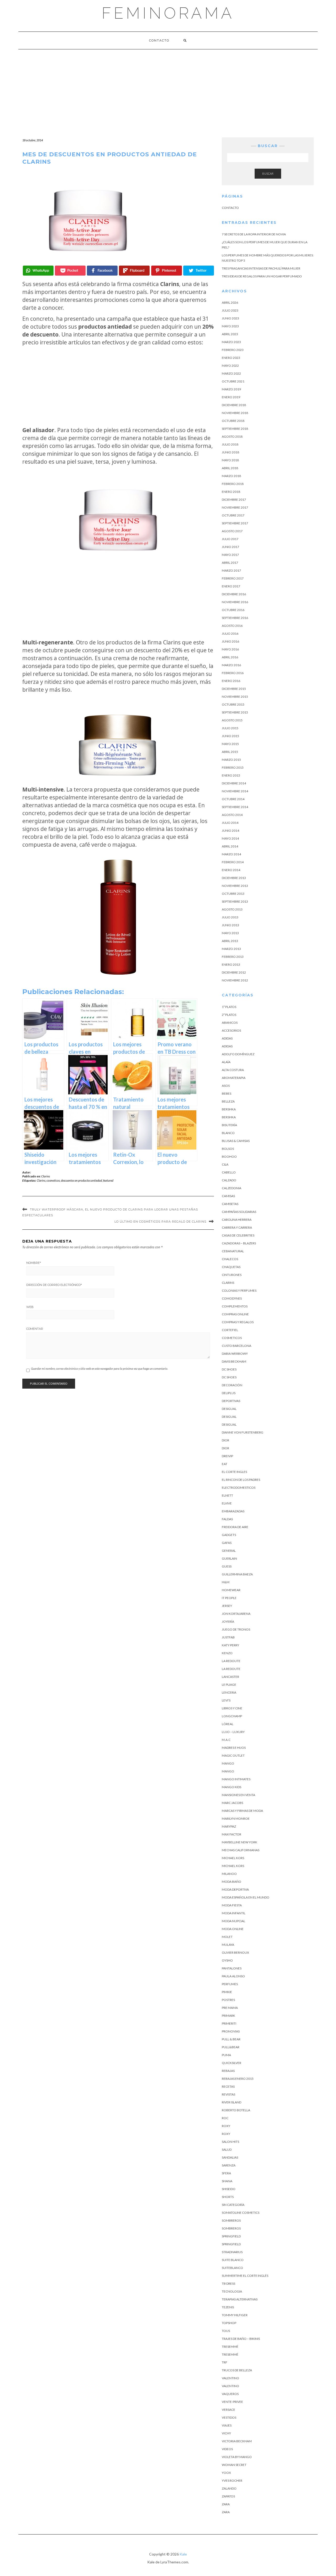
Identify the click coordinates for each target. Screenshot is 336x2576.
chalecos (230, 1259)
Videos (227, 2449)
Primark (229, 2016)
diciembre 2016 (234, 594)
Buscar (268, 174)
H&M (226, 1582)
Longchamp (232, 1716)
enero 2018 (231, 492)
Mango (228, 1763)
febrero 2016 (233, 673)
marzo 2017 (231, 570)
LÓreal (228, 1724)
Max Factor (232, 1834)
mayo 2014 (230, 838)
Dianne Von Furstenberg (243, 1432)
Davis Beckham (234, 1361)
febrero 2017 (233, 578)
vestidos (229, 2417)
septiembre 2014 (235, 807)
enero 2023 (231, 358)
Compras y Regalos (238, 1322)
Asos (226, 1086)
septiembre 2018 (235, 429)
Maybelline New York (240, 1842)
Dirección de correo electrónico (54, 1285)
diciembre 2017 (234, 500)
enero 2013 (231, 964)
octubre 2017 (233, 515)
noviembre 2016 (235, 602)
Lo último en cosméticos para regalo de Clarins (160, 1222)
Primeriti (229, 2023)
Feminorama (168, 13)
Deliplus (229, 1393)
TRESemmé (230, 2347)
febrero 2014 (233, 862)
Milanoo (229, 1874)
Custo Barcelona (237, 1346)
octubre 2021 (233, 381)
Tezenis (228, 2307)
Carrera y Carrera (237, 1227)
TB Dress (229, 2283)
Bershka (229, 1109)
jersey (227, 1606)
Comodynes (232, 1298)
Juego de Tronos (236, 1629)
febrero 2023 (233, 350)
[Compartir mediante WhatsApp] (38, 271)
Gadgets (229, 1535)
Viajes (227, 2425)
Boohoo (229, 1157)
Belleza (228, 1101)
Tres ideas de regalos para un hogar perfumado (262, 276)
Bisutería (229, 1125)
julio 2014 (230, 823)
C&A (225, 1164)
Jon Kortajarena (236, 1614)
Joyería (228, 1621)
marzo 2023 (231, 342)
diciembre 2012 (234, 972)
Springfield (231, 2236)
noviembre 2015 (235, 697)
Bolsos (228, 1149)
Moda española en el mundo (246, 1897)
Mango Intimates (236, 1779)
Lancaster (230, 1677)
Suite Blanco (233, 2260)
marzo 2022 (231, 373)
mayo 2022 (230, 366)
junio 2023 (230, 318)
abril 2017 (230, 563)
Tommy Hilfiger (235, 2315)
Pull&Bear (231, 2047)
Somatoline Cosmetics (241, 2213)
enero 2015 (231, 775)
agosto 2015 (232, 720)
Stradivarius (232, 2252)
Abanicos (230, 1023)
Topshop (229, 2323)
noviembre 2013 (235, 886)
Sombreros (231, 2220)
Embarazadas (233, 1511)
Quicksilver (232, 2063)
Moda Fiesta (232, 1905)
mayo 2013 (230, 933)
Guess (227, 1566)
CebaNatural (233, 1251)
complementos (235, 1306)
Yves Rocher (232, 2481)
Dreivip (227, 1456)
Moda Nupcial (233, 1921)
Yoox (226, 2473)
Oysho (227, 1960)
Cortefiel (230, 1330)
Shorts (228, 2197)
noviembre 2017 (235, 507)
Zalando (229, 2488)
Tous (226, 2331)
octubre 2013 (233, 894)
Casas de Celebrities (238, 1235)
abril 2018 (230, 468)
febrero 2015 (233, 767)
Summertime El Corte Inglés (245, 2276)
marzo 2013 (231, 949)
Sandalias (230, 2157)
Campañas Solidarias (239, 1212)
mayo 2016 (230, 649)
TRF (225, 2362)
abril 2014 (230, 846)
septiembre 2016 (235, 618)
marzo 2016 (231, 665)
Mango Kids (232, 1787)
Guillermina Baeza (237, 1574)
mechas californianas (241, 1850)
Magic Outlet (233, 1755)
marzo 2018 (231, 476)
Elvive (227, 1503)
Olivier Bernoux (235, 1952)
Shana (227, 2181)
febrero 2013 (233, 957)
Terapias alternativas (240, 2299)
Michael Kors (233, 1858)
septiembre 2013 (235, 901)
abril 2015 (230, 752)
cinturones (232, 1275)
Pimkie (227, 1992)
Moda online (233, 1929)
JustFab (228, 1637)
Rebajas (228, 2071)
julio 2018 (230, 444)
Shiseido (229, 2189)
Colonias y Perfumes (239, 1290)
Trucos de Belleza (237, 2370)
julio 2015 (230, 728)
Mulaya (228, 1945)
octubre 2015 (233, 704)
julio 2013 (230, 917)
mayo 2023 (230, 326)
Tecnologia (232, 2291)
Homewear (231, 1590)
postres (228, 2000)
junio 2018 (230, 452)
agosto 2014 (232, 815)
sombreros (231, 2228)
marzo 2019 (231, 389)
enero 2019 (231, 397)
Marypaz (229, 1826)
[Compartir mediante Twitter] (199, 271)
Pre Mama (230, 2008)
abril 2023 (230, 334)
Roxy (226, 2126)
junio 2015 (230, 736)
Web (30, 1307)
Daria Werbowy (235, 1354)
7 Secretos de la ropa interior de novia (254, 234)
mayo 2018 (230, 460)
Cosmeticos (232, 1338)
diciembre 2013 (234, 878)
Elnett (227, 1495)
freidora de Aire (235, 1527)
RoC (225, 2118)
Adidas (227, 1038)
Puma (226, 2055)
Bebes (227, 1093)
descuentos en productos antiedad (82, 1180)
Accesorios (231, 1030)
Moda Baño (232, 1882)
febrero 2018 (233, 484)
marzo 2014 (231, 854)
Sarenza (229, 2165)
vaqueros (230, 2394)
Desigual (229, 1409)
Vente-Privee (232, 2402)
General (229, 1551)
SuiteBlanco (232, 2268)
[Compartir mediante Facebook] (102, 271)
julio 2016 (230, 633)
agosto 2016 (232, 626)
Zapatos (228, 2496)
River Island (232, 2102)
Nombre (34, 1263)
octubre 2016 (233, 610)
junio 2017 (230, 547)
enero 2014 (231, 870)
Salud (227, 2150)
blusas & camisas (236, 1141)
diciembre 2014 (234, 783)
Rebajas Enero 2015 (238, 2079)
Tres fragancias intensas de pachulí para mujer (261, 268)
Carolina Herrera (237, 1220)
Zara (226, 2504)
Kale (183, 2554)
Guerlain (229, 1558)
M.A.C (226, 1740)
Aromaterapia (234, 1078)
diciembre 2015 (234, 689)
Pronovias (231, 2031)
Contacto (159, 40)
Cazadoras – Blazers (239, 1243)
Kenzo (227, 1653)
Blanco (228, 1133)
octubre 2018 (233, 421)
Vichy (226, 2433)
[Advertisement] (168, 89)
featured (108, 1180)
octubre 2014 (233, 799)
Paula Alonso (233, 1976)
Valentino (230, 2378)
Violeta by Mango (237, 2457)
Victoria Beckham (237, 2441)
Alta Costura (233, 1070)
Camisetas (230, 1204)
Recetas (228, 2086)
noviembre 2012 (235, 980)
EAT (225, 1464)
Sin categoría (233, 2205)
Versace (229, 2410)
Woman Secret (234, 2465)
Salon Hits (230, 2142)
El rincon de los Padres (241, 1480)
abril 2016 (230, 657)
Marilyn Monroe (236, 1819)
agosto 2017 (232, 531)
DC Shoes (229, 1369)
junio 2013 (230, 925)
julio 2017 (230, 539)
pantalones (232, 1968)
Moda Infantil (234, 1913)
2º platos (229, 1015)
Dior (225, 1440)
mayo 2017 (230, 555)
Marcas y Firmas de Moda (242, 1811)
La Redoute (231, 1661)
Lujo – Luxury (233, 1732)
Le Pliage (229, 1685)
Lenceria (229, 1692)
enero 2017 (231, 586)
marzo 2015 (231, 760)
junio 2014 (230, 831)
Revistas (229, 2094)
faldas (227, 1519)
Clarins (46, 1176)
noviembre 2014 (235, 791)
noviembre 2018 (235, 413)
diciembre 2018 (234, 405)
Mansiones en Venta (238, 1795)
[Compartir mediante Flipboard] (134, 271)
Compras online (235, 1314)
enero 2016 (231, 681)
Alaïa (226, 1062)
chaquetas (231, 1267)
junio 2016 (230, 641)
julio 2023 (230, 310)
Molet (227, 1937)
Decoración (232, 1385)
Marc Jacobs (232, 1803)
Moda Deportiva (235, 1889)
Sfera (226, 2173)
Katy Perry (230, 1645)
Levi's (226, 1700)
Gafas (227, 1543)
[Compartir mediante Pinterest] (167, 271)
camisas (228, 1196)
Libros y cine (232, 1708)
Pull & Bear (231, 2039)
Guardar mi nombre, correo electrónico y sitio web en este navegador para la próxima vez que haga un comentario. (99, 1369)
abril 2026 (230, 302)
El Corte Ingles (234, 1472)
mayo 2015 (230, 744)
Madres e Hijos (234, 1748)
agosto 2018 (232, 436)
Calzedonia (232, 1188)
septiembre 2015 (235, 712)
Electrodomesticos (239, 1488)
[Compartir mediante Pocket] (70, 271)
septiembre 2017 (235, 523)
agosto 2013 (232, 909)
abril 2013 (230, 941)
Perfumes (230, 1984)
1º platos (229, 1007)
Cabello (229, 1172)
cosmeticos (53, 1180)
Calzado (229, 1180)
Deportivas (231, 1401)
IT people (229, 1598)
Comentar (35, 1329)
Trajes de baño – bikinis (241, 2339)
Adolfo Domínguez (238, 1054)
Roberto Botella (236, 2110)
